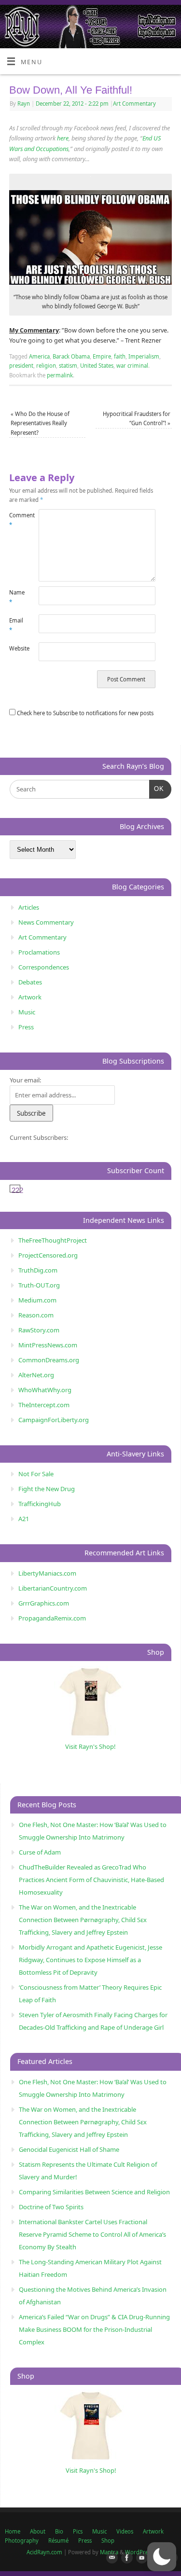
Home (13, 2531)
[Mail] (110, 2558)
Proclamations (39, 952)
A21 (24, 1519)
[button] (162, 2557)
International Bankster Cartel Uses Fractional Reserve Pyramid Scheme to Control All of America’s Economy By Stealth (92, 2234)
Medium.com (37, 1300)
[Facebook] (125, 2558)
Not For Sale (36, 1474)
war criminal (132, 366)
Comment (16, 520)
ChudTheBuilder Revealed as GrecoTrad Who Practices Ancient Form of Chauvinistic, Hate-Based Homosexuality (91, 1880)
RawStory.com (39, 1330)
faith (120, 356)
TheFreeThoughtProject (53, 1240)
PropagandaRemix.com (52, 1618)
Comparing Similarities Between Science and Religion (94, 2192)
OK (157, 789)
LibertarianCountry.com (53, 1588)
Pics (78, 2531)
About (38, 2531)
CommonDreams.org (49, 1360)
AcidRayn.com (44, 2552)
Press (26, 1027)
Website (16, 648)
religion (46, 366)
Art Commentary (134, 104)
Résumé (58, 2541)
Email (16, 625)
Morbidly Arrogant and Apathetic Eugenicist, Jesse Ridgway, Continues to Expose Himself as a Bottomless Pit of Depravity (90, 1960)
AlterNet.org (36, 1375)
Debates (30, 982)
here (63, 138)
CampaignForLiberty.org (54, 1420)
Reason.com (36, 1315)
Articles (29, 907)
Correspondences (44, 967)
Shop (108, 2541)
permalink (60, 375)
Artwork (30, 997)
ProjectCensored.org (48, 1255)
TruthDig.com (38, 1270)
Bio (59, 2531)
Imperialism (144, 356)
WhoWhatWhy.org (45, 1390)
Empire (102, 356)
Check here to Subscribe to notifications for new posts (84, 713)
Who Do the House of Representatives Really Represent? (40, 423)
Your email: (25, 1080)
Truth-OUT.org (39, 1285)
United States (97, 366)
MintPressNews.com (48, 1345)
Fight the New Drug (47, 1489)
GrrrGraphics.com (44, 1603)
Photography (22, 2541)
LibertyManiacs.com (47, 1573)
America (39, 356)
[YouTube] (140, 2558)
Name (16, 597)
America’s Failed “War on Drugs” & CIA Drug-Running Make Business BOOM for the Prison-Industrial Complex (94, 2329)
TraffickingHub (40, 1504)
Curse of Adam (40, 1852)
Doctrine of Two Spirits (51, 2207)
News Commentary (46, 922)
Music (27, 1012)
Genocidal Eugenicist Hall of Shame (69, 2149)
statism (68, 366)
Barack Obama (71, 356)
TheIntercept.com (44, 1405)
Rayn (24, 104)
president (21, 366)
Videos (125, 2531)
